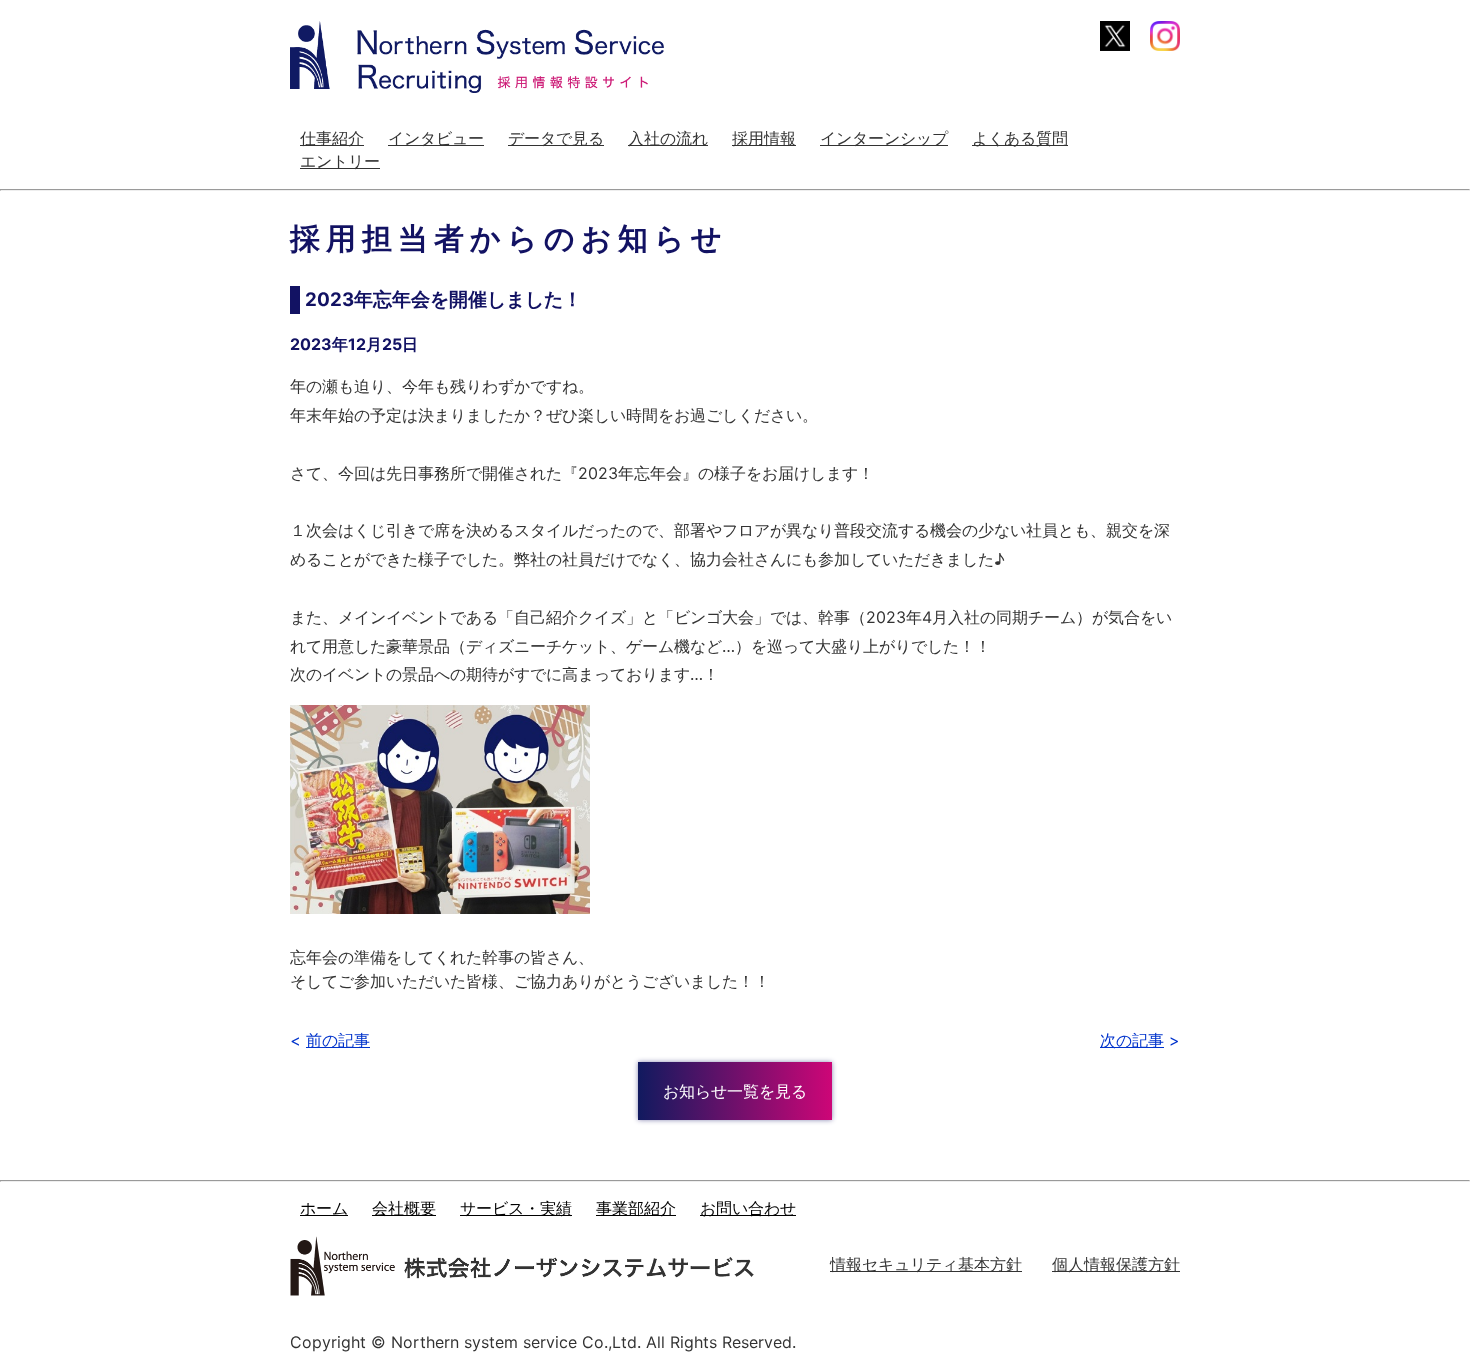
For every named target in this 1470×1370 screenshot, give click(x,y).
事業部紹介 (636, 1208)
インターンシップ (884, 138)
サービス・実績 (516, 1208)
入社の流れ (668, 138)
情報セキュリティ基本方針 (926, 1264)
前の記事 (338, 1040)
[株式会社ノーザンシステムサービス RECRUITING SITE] (477, 57)
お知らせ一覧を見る (735, 1091)
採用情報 (764, 138)
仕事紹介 (332, 138)
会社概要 (404, 1208)
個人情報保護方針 (1116, 1264)
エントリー (340, 161)
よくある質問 (1020, 138)
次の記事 (1132, 1040)
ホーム (324, 1208)
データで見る (556, 138)
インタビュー (436, 138)
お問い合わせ (748, 1208)
